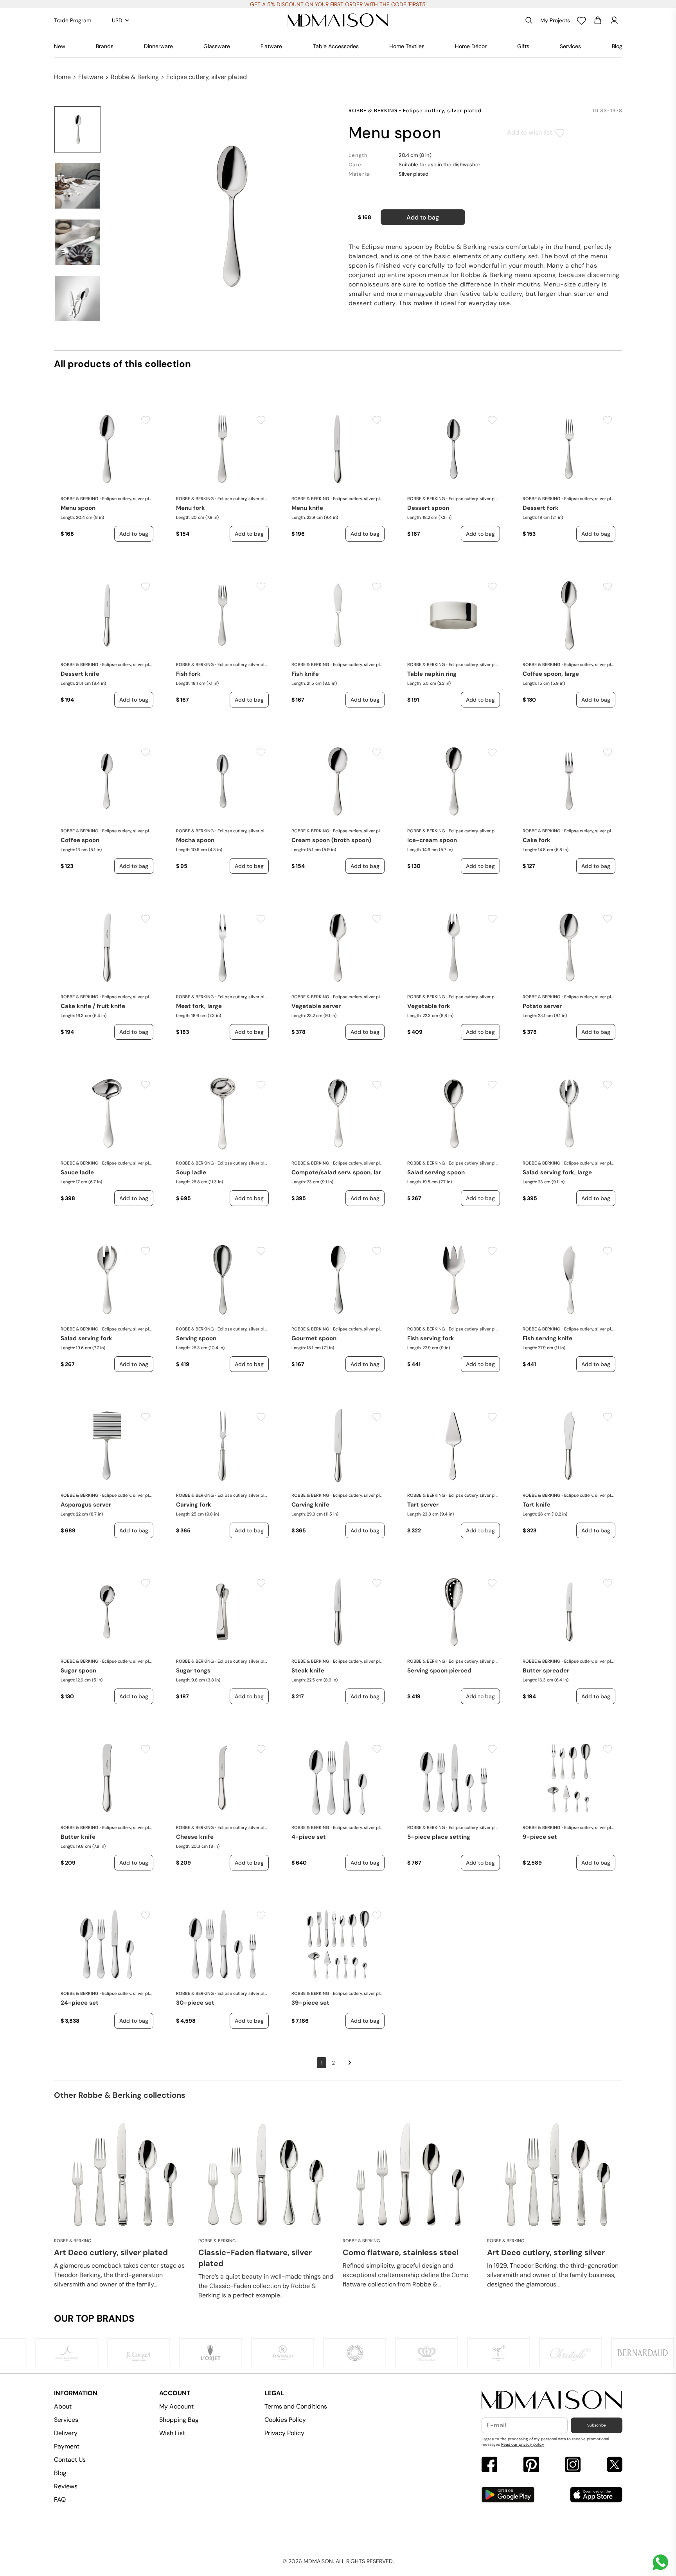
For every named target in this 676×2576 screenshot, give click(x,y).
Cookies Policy (285, 2420)
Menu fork (191, 508)
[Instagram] (573, 2465)
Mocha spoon (195, 840)
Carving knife (310, 1505)
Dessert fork (541, 508)
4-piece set (309, 1837)
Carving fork (194, 1505)
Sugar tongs (193, 1671)
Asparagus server (86, 1505)
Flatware (271, 46)
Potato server (542, 1006)
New (60, 46)
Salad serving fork (86, 1338)
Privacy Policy (284, 2433)
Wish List (172, 2433)
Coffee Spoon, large (551, 674)
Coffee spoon (80, 840)
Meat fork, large (199, 1006)
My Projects (555, 20)
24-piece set (80, 2003)
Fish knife (305, 674)
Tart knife (537, 1505)
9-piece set (540, 1837)
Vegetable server (316, 1006)
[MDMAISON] (338, 20)
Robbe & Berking (135, 77)
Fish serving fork (431, 1338)
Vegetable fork (429, 1006)
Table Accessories (336, 46)
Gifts (523, 46)
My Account (176, 2406)
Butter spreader (546, 1671)
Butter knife (78, 1837)
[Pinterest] (531, 2465)
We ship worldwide (338, 4)
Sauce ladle (77, 1172)
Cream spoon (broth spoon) (331, 840)
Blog (617, 46)
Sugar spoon (78, 1671)
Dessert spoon (428, 508)
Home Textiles (407, 46)
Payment (67, 2446)
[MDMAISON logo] (552, 2400)
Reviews (66, 2486)
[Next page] (350, 2063)
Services (570, 46)
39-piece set (310, 2003)
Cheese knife (195, 1837)
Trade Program (73, 20)
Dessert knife (80, 674)
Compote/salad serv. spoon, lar (336, 1172)
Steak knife (308, 1671)
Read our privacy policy (523, 2444)
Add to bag (423, 217)
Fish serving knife (547, 1338)
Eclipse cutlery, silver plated (207, 77)
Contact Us (70, 2460)
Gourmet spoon (314, 1338)
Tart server (423, 1505)
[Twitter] (615, 2465)
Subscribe (597, 2425)
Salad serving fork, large (557, 1172)
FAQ (60, 2499)
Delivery (66, 2433)
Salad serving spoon (436, 1172)
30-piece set (195, 2003)
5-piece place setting (439, 1837)
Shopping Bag (179, 2420)
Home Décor (471, 46)
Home (62, 77)
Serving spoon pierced (439, 1671)
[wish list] (581, 20)
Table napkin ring (432, 674)
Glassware (217, 46)
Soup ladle (191, 1172)
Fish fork (188, 674)
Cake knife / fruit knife (93, 1006)
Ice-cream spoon (432, 840)
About (63, 2406)
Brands (105, 46)
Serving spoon (196, 1338)
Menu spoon (78, 508)
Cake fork (537, 840)
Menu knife (307, 508)
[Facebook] (489, 2465)
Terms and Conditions (296, 2406)
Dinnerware (158, 46)
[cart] (598, 20)
